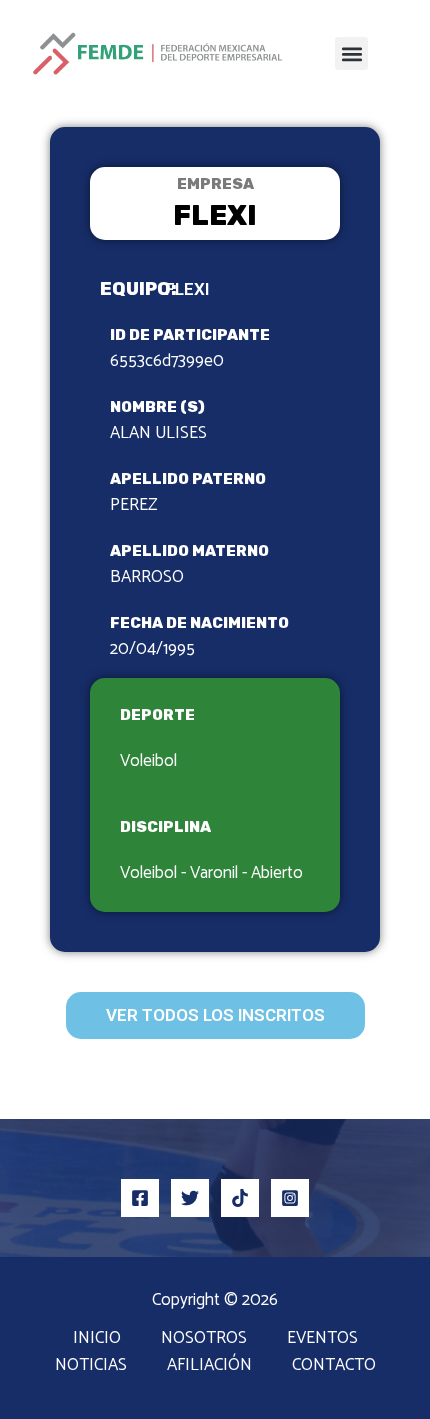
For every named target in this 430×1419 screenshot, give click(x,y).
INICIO (97, 1338)
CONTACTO (334, 1365)
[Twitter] (190, 1198)
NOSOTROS (204, 1338)
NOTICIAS (91, 1365)
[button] (351, 53)
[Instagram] (290, 1198)
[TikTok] (240, 1198)
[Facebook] (140, 1198)
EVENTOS (322, 1338)
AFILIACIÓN (209, 1365)
